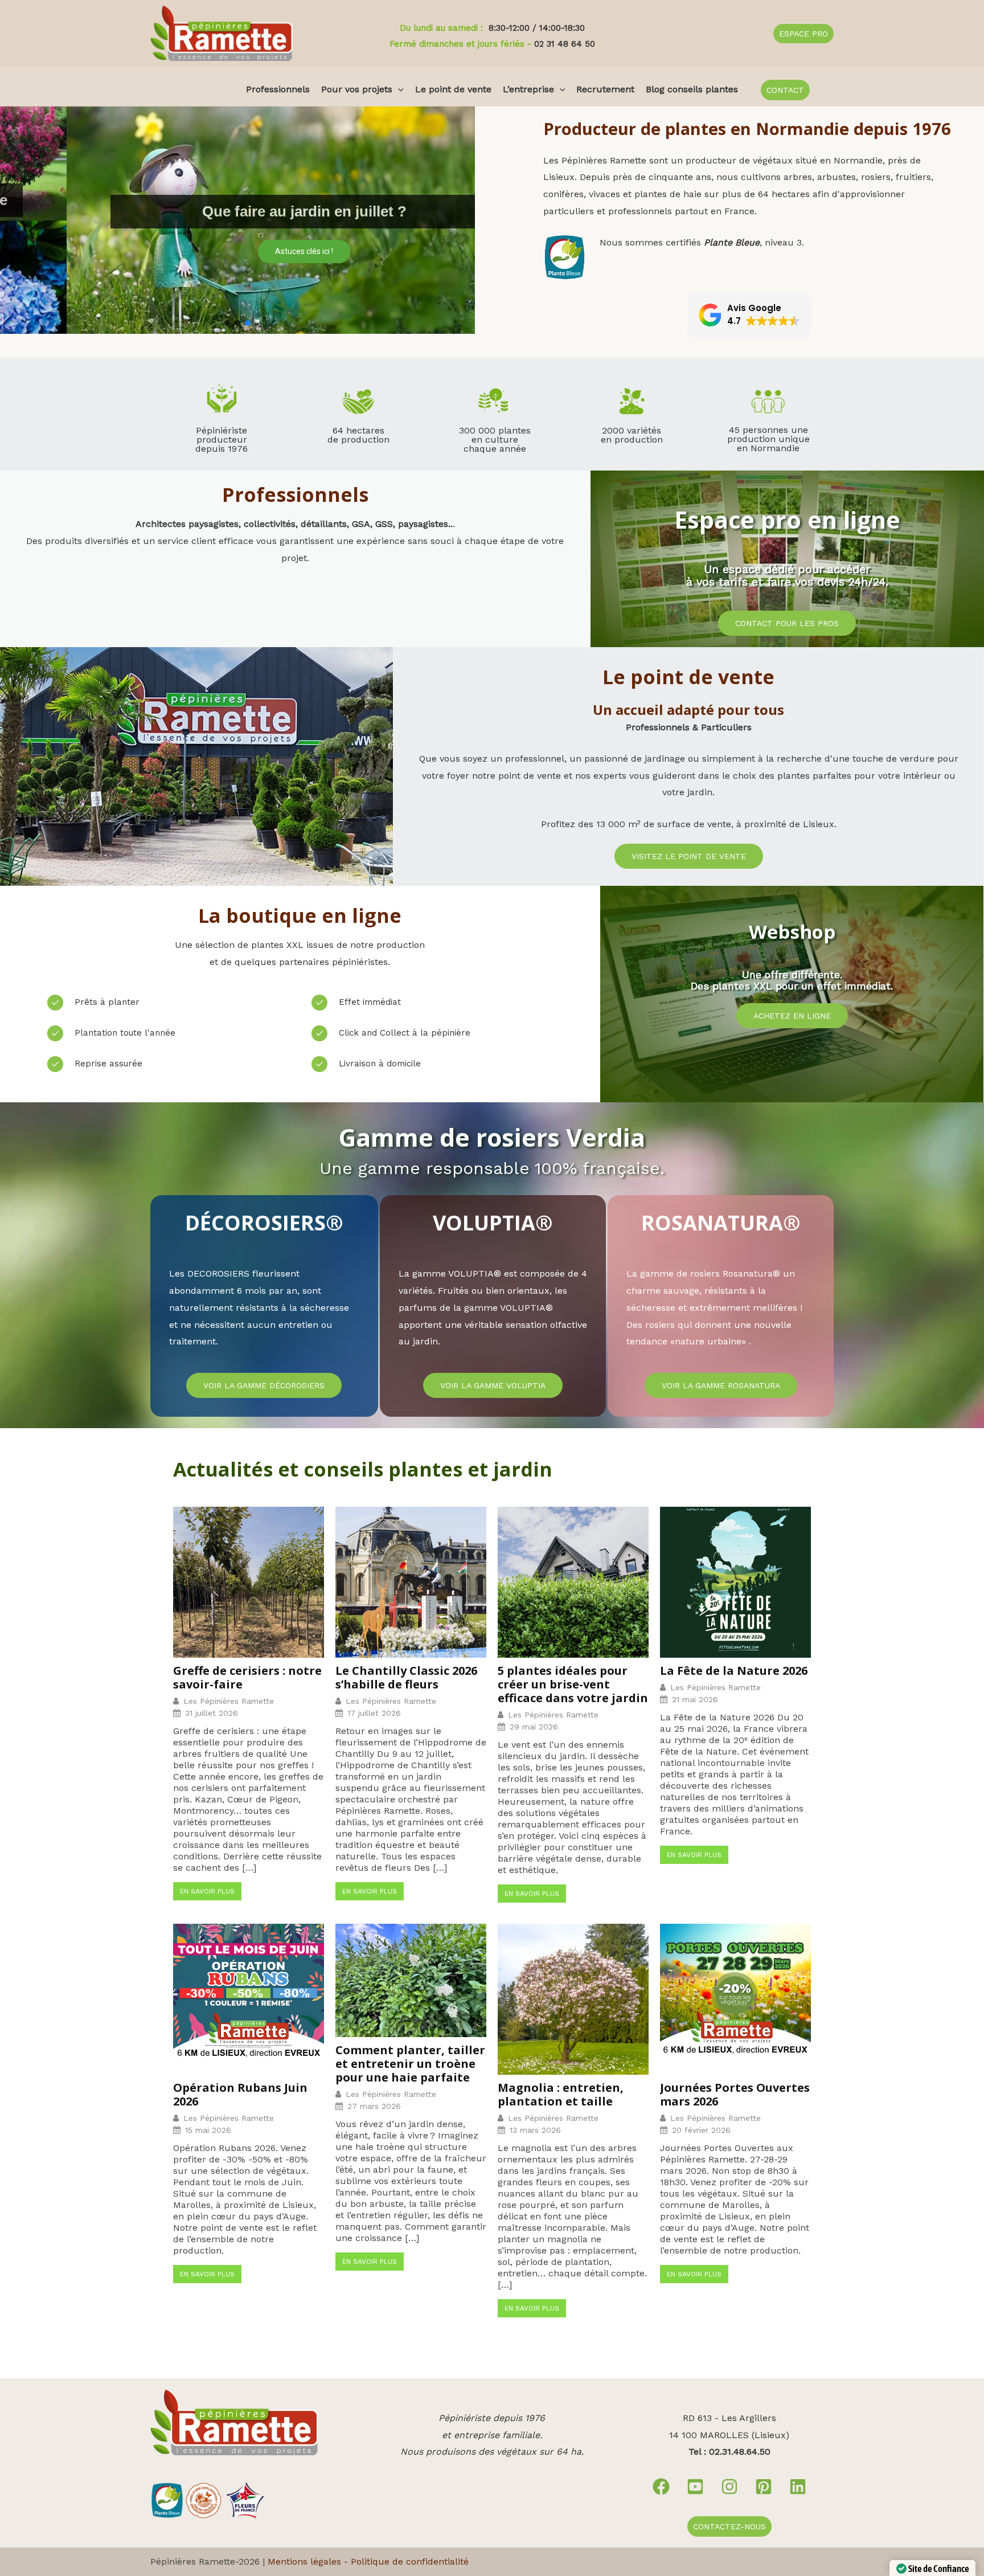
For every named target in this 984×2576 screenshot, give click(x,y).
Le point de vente (453, 89)
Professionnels (278, 89)
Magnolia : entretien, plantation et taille (561, 2095)
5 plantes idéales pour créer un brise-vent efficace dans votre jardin (573, 1684)
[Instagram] (729, 2487)
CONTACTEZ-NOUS (729, 2526)
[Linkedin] (798, 2487)
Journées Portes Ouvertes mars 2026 (735, 2095)
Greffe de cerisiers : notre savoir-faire (247, 1678)
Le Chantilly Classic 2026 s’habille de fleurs (406, 1678)
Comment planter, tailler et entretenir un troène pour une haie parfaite (410, 2064)
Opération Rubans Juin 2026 (240, 2095)
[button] (803, 34)
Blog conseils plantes (692, 89)
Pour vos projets (357, 89)
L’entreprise (528, 89)
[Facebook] (661, 2487)
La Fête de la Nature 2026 (734, 1671)
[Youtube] (695, 2487)
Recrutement (605, 89)
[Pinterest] (764, 2487)
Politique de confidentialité (410, 2561)
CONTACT (785, 90)
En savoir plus (207, 1891)
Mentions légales (304, 2561)
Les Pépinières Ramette (229, 1701)
